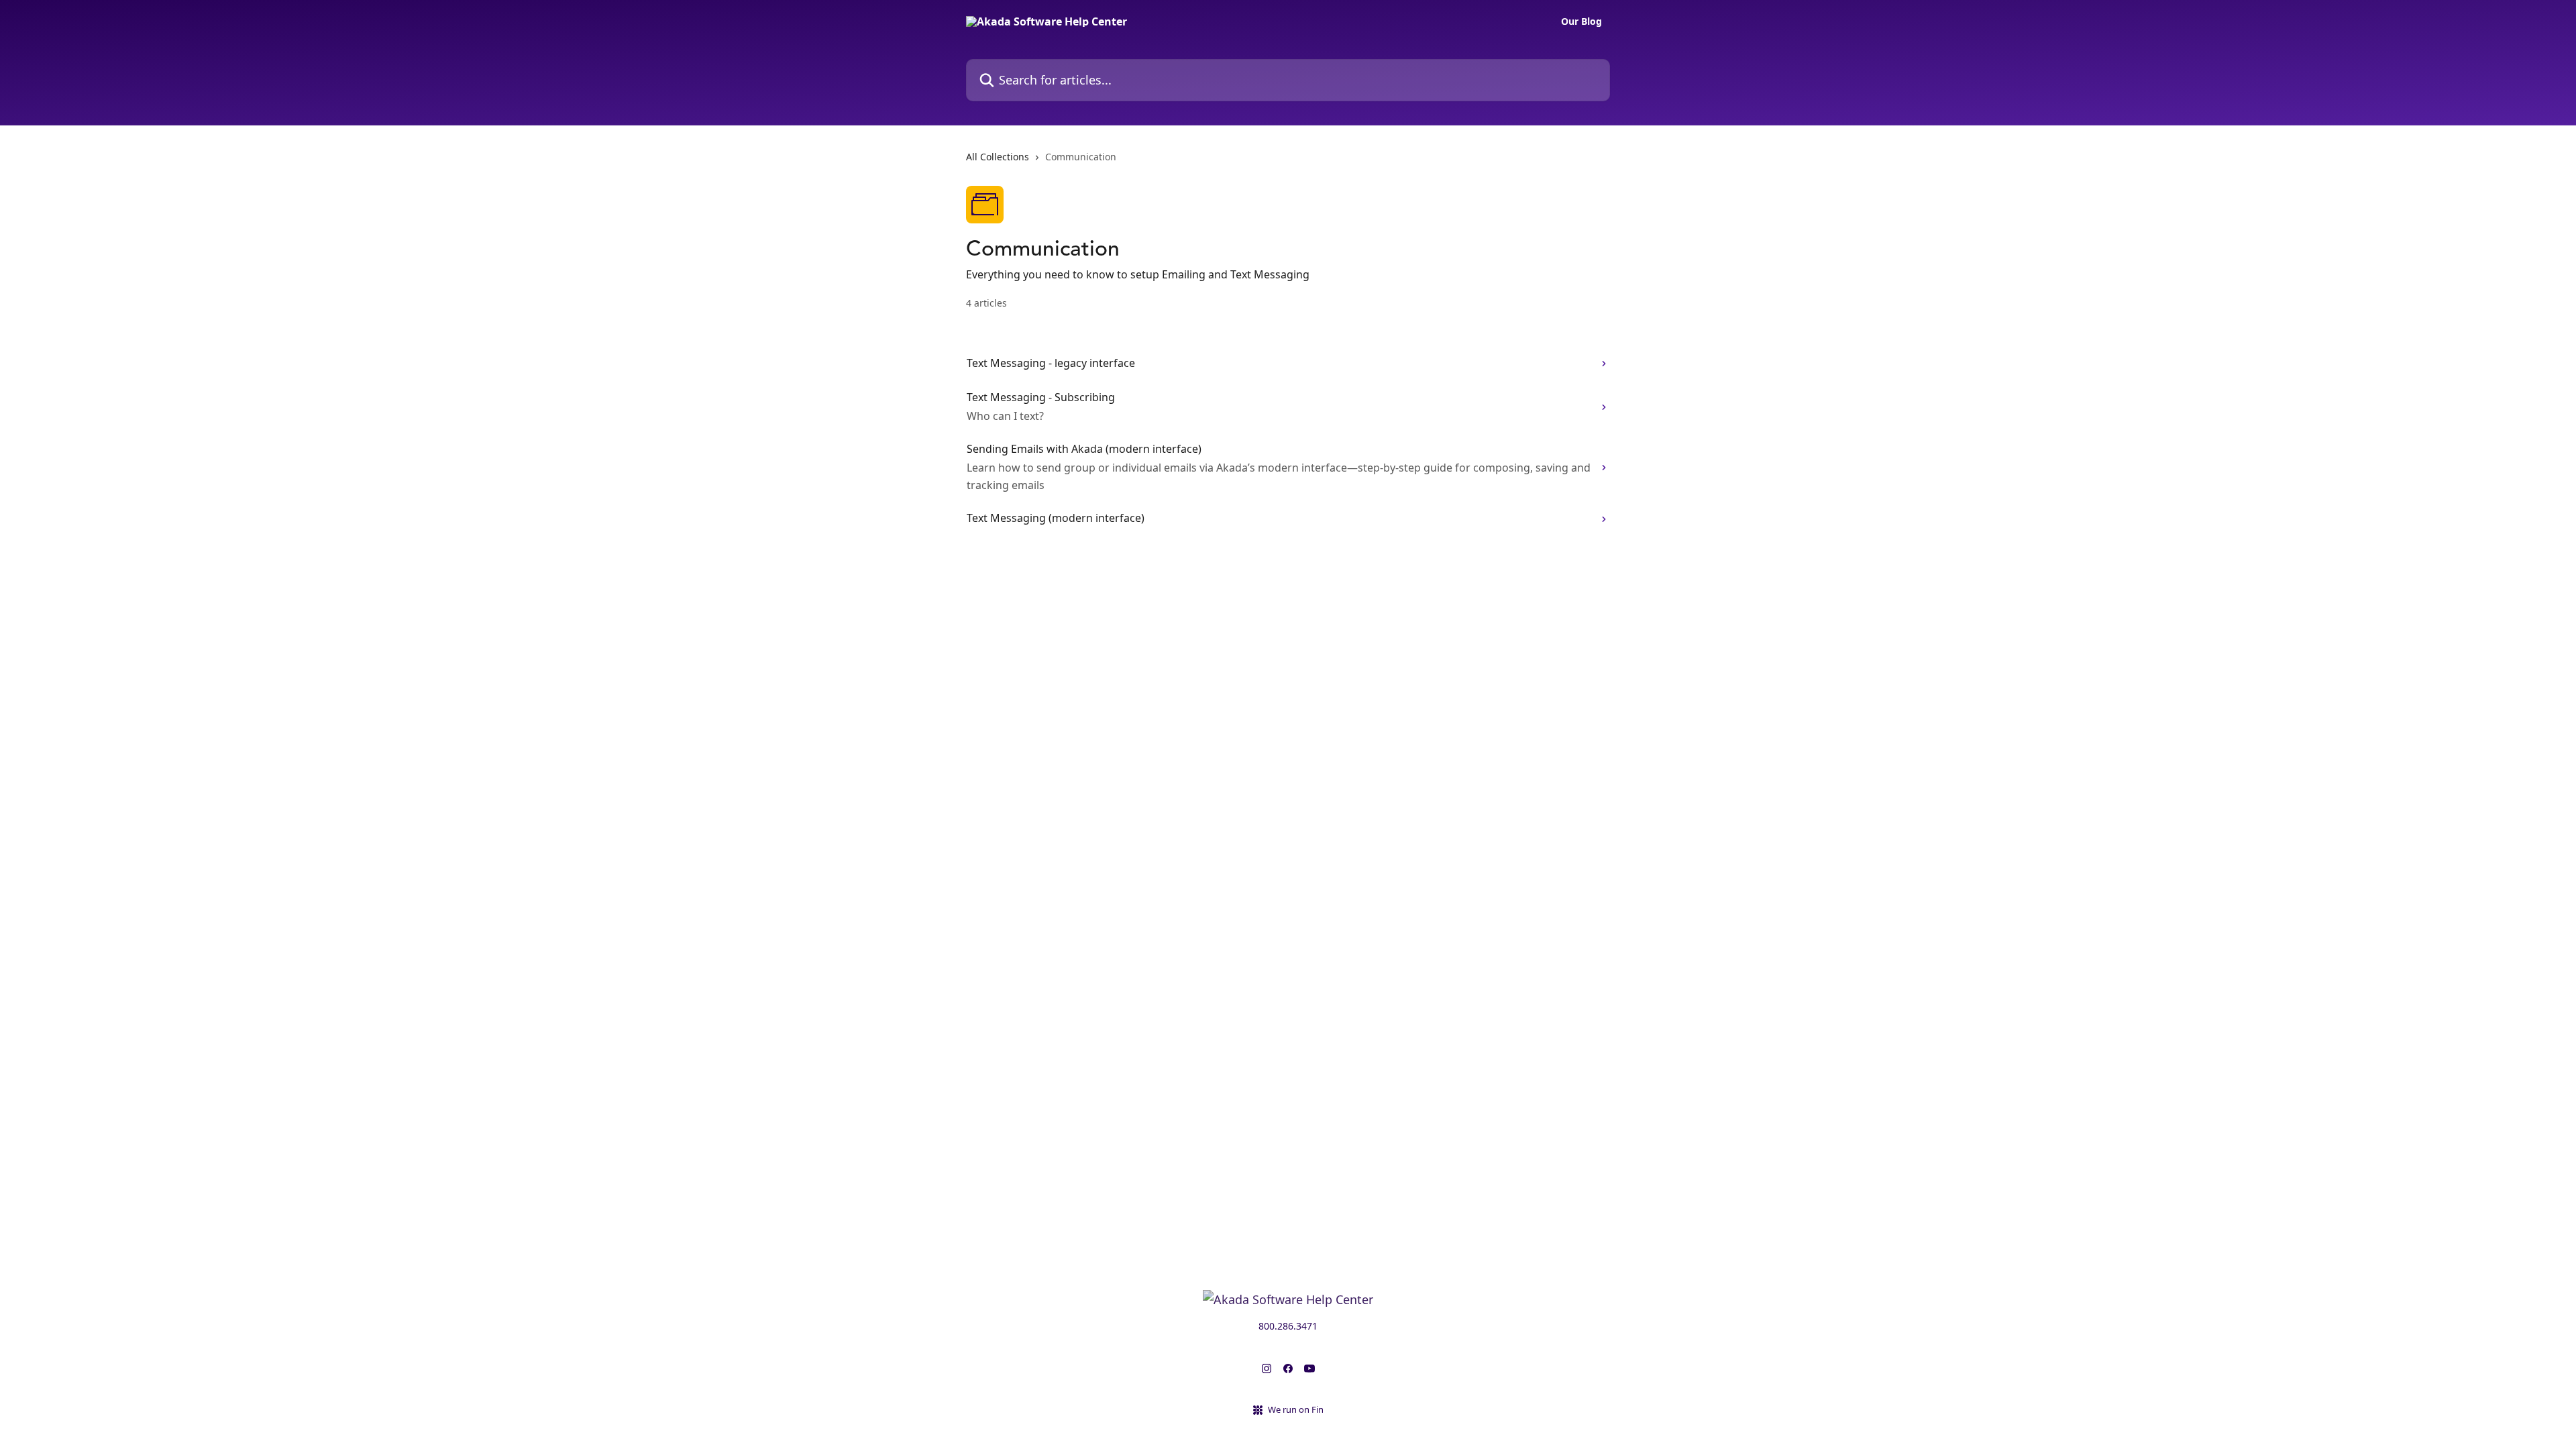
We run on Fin (1296, 1409)
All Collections (998, 157)
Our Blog (1581, 21)
